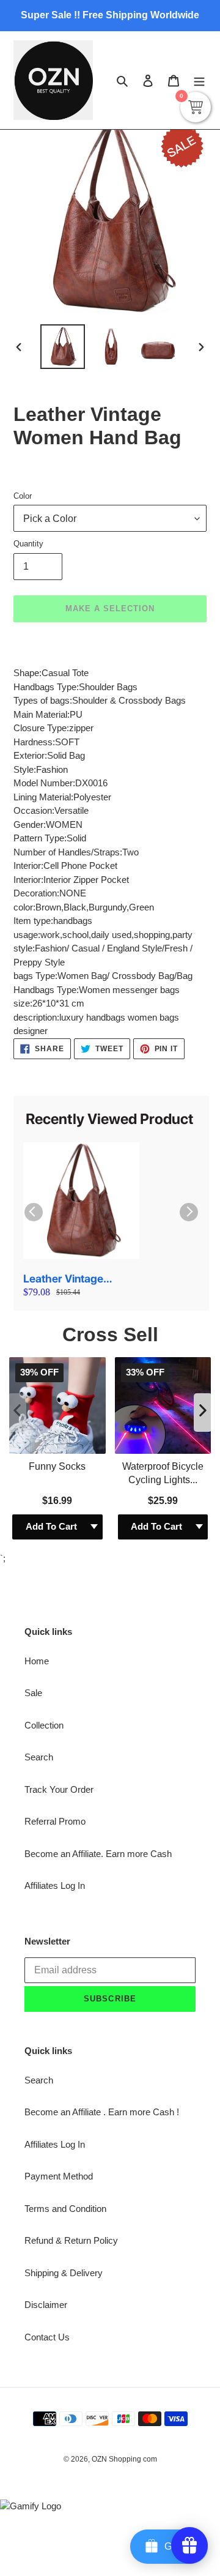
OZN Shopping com (124, 2226)
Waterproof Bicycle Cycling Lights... (163, 1239)
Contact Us (47, 2103)
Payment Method (59, 1943)
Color (23, 496)
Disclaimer (46, 2072)
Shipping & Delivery (64, 2039)
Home (37, 1427)
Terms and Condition (65, 1975)
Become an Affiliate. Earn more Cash (98, 1620)
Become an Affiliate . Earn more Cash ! (102, 1879)
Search (39, 1524)
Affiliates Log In (55, 1652)
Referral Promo (55, 1588)
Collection (44, 1491)
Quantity (28, 544)
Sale (33, 1460)
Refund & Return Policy (71, 2007)
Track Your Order (59, 1556)
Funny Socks (57, 1233)
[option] (62, 347)
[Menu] (199, 80)
